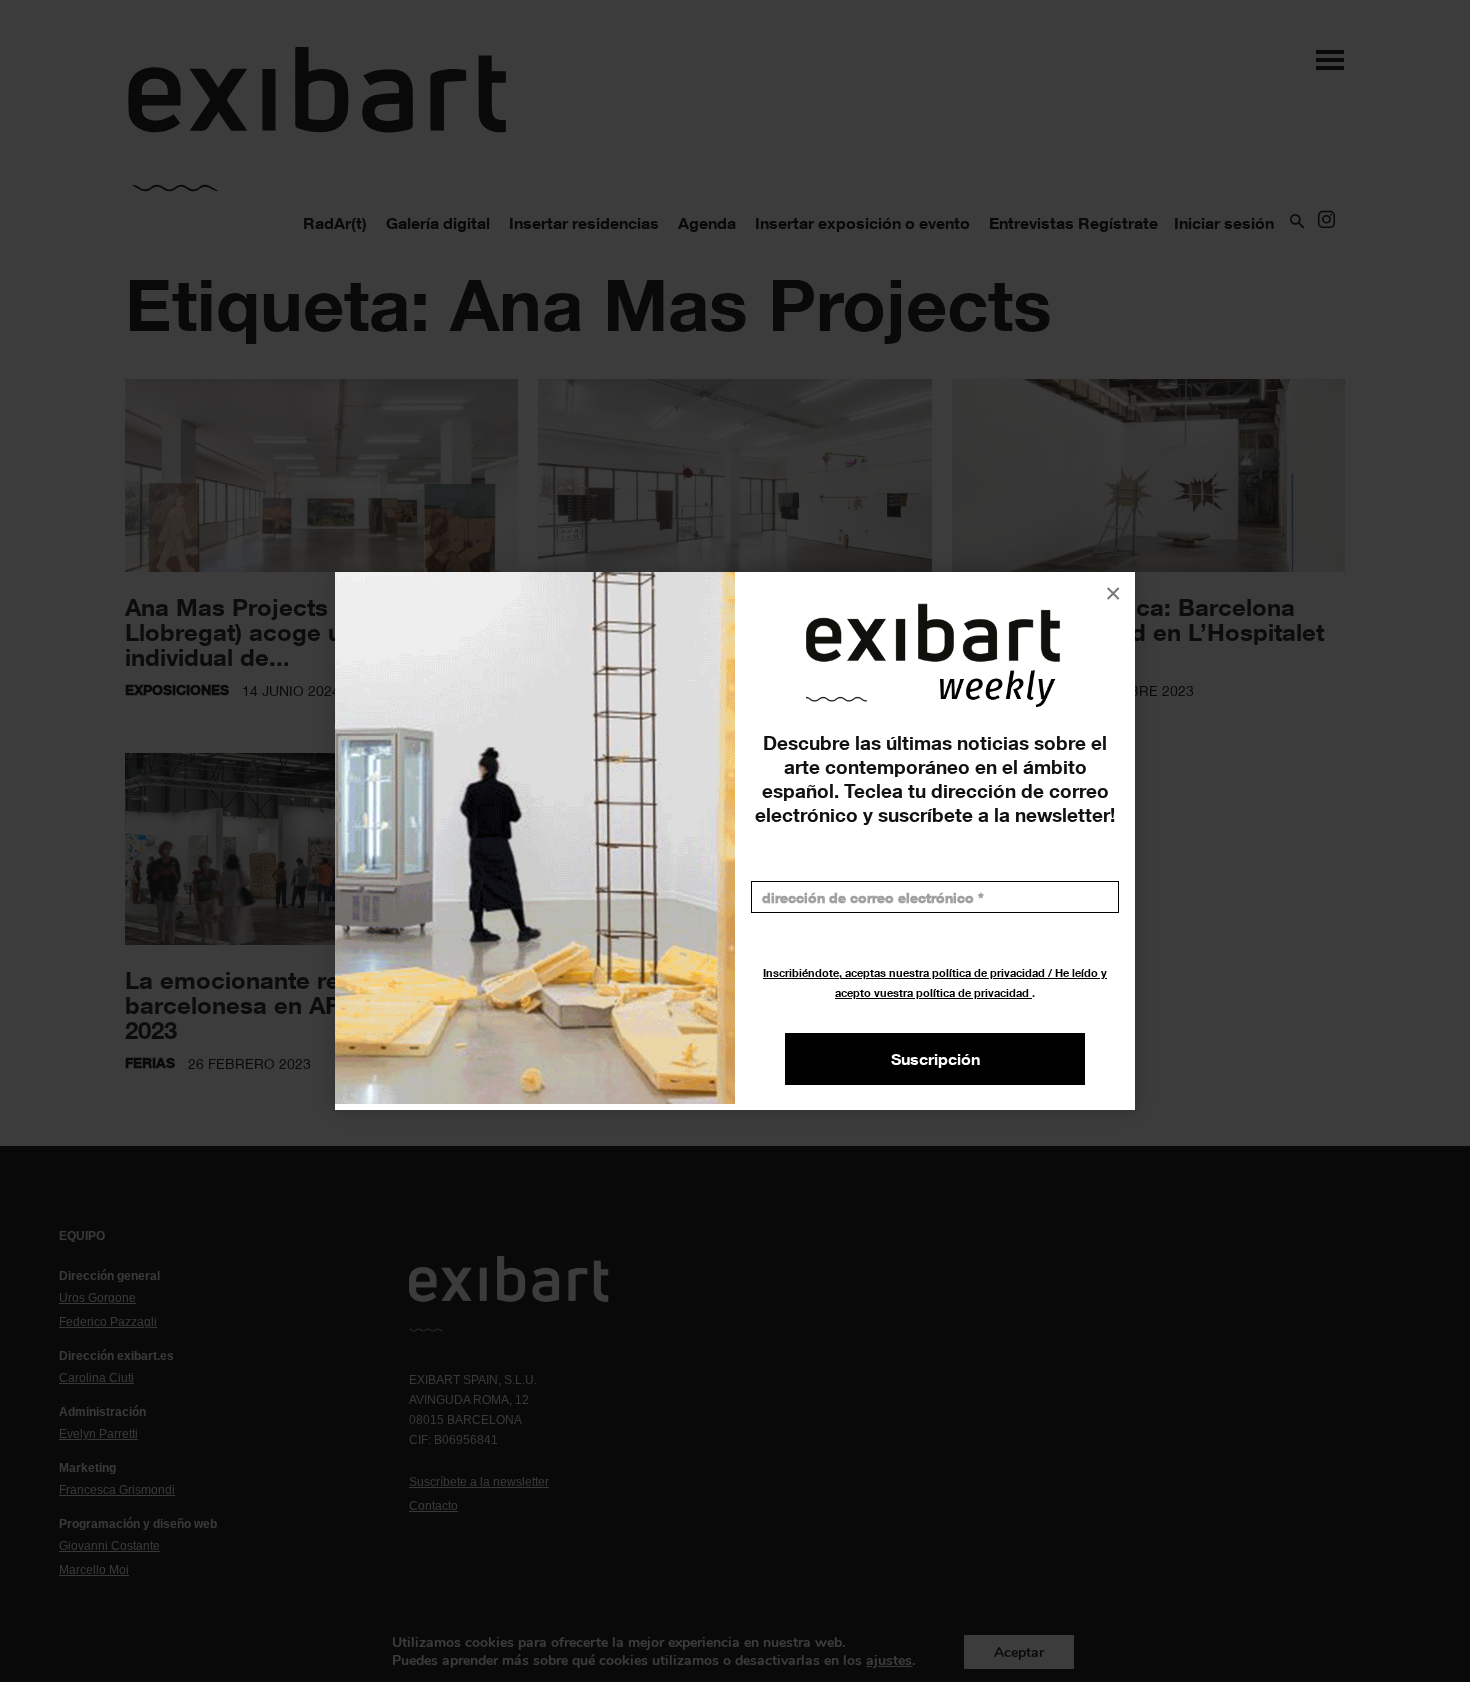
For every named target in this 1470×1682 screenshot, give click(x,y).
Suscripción (935, 1059)
